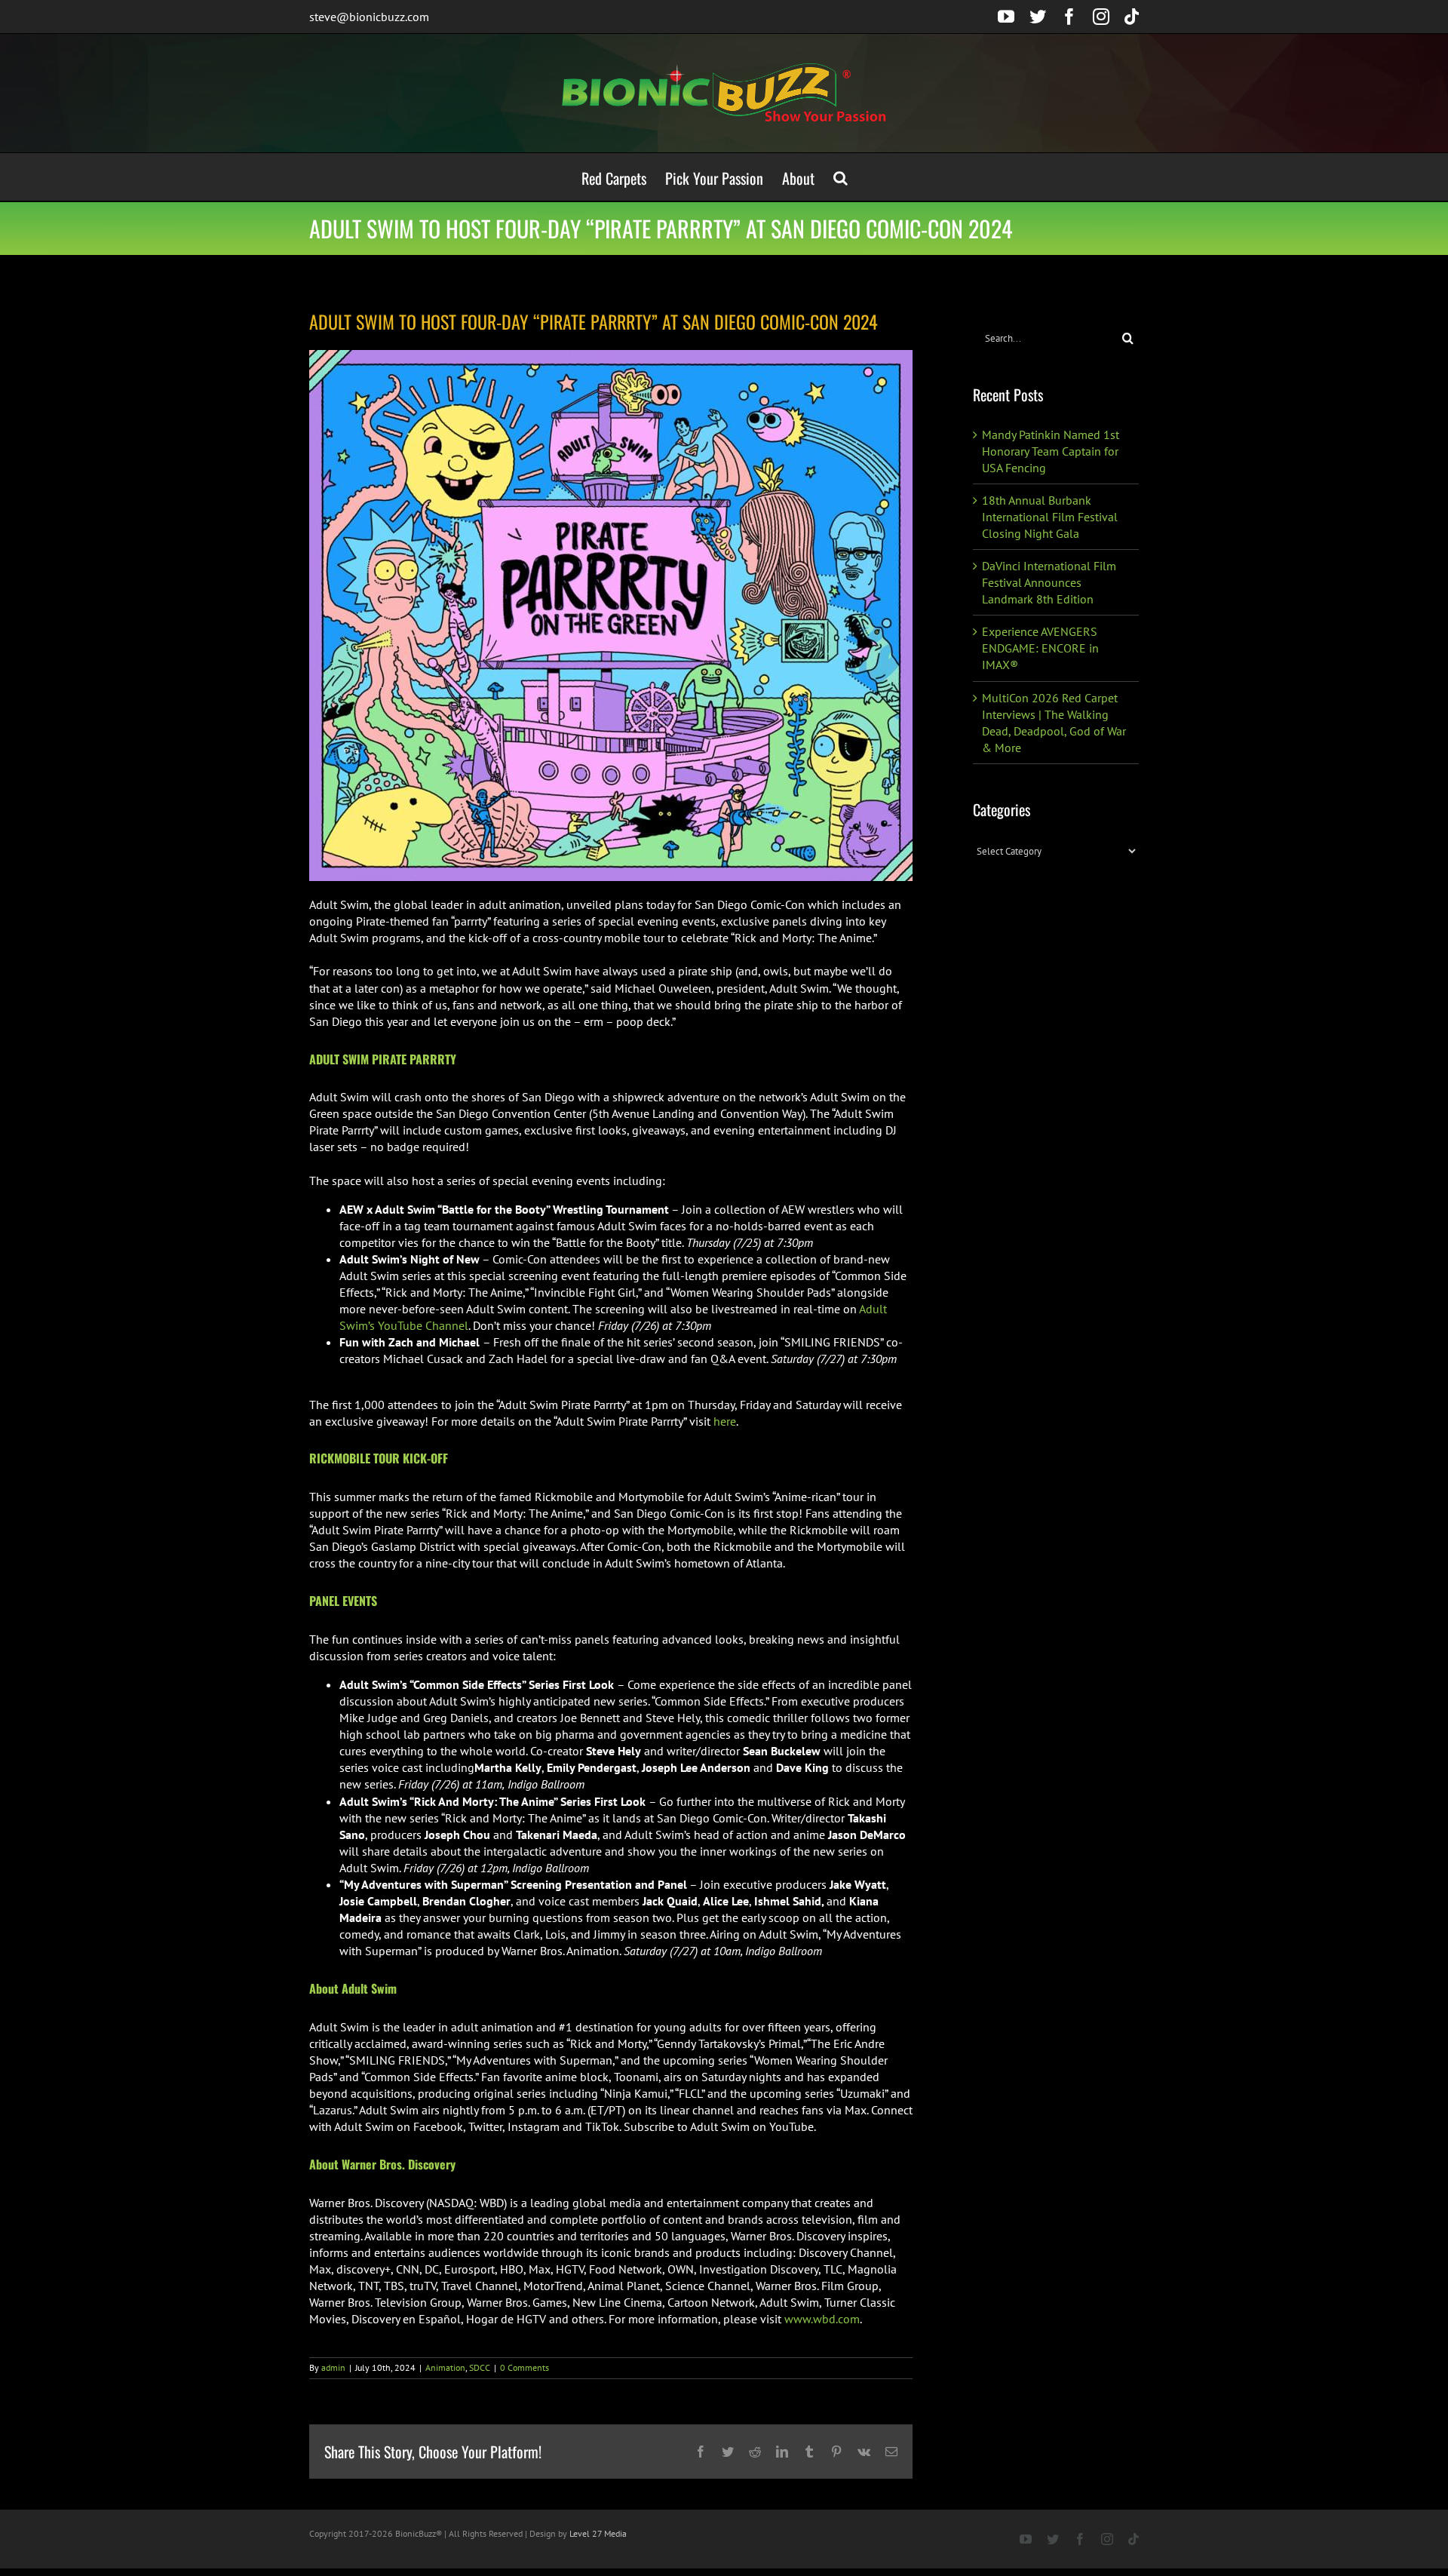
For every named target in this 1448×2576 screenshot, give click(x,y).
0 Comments (525, 2367)
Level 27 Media (598, 2533)
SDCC (480, 2367)
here (725, 1421)
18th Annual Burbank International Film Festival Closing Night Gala (1050, 517)
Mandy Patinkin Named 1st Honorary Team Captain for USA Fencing (1051, 451)
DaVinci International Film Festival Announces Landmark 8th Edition (1049, 582)
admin (333, 2367)
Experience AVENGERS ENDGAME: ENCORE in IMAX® (1040, 648)
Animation (445, 2367)
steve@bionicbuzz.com (369, 17)
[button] (841, 177)
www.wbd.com (822, 2319)
